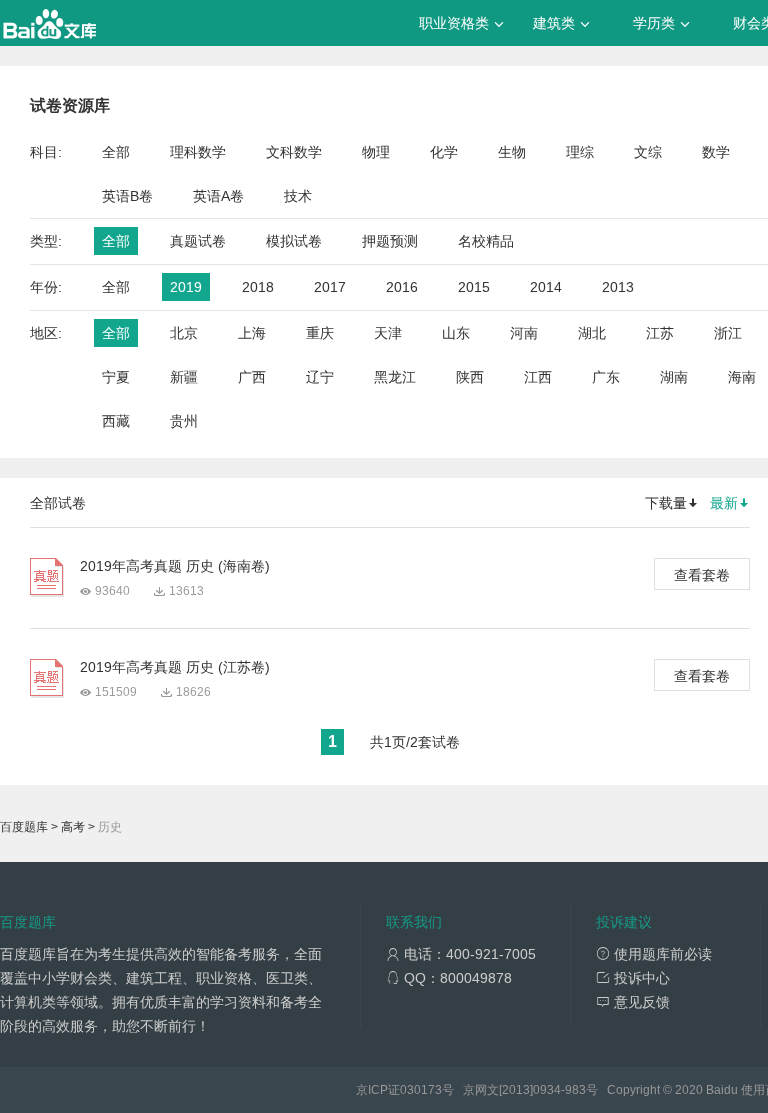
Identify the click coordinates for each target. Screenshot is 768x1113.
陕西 (470, 377)
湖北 (592, 333)
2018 (258, 287)
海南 (742, 377)
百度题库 (24, 827)
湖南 (674, 377)
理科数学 (198, 152)
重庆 (320, 333)
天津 (388, 333)
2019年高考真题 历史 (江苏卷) (175, 667)
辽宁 (320, 377)
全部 (116, 152)
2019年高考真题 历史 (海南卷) (175, 566)
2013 (618, 287)
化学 (444, 152)
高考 (73, 827)
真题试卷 (198, 241)
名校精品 (486, 241)
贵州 (184, 421)
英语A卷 (218, 196)
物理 (376, 152)
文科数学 (294, 152)
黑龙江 (395, 377)
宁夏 (116, 377)
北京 (184, 333)
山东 (456, 333)
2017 (330, 287)
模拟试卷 (294, 241)
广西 (252, 377)
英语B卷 (127, 196)
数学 (716, 152)
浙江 (728, 333)
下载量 (666, 503)
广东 (606, 377)
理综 (580, 152)
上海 (252, 333)
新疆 (184, 377)
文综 (648, 152)
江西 (538, 377)
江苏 (660, 333)
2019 (186, 287)
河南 (524, 333)
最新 (724, 503)
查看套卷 (702, 575)
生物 (512, 152)
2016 (402, 287)
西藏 (116, 421)
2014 (546, 287)
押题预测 (390, 241)
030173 (421, 1090)
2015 (474, 287)
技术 (298, 196)
